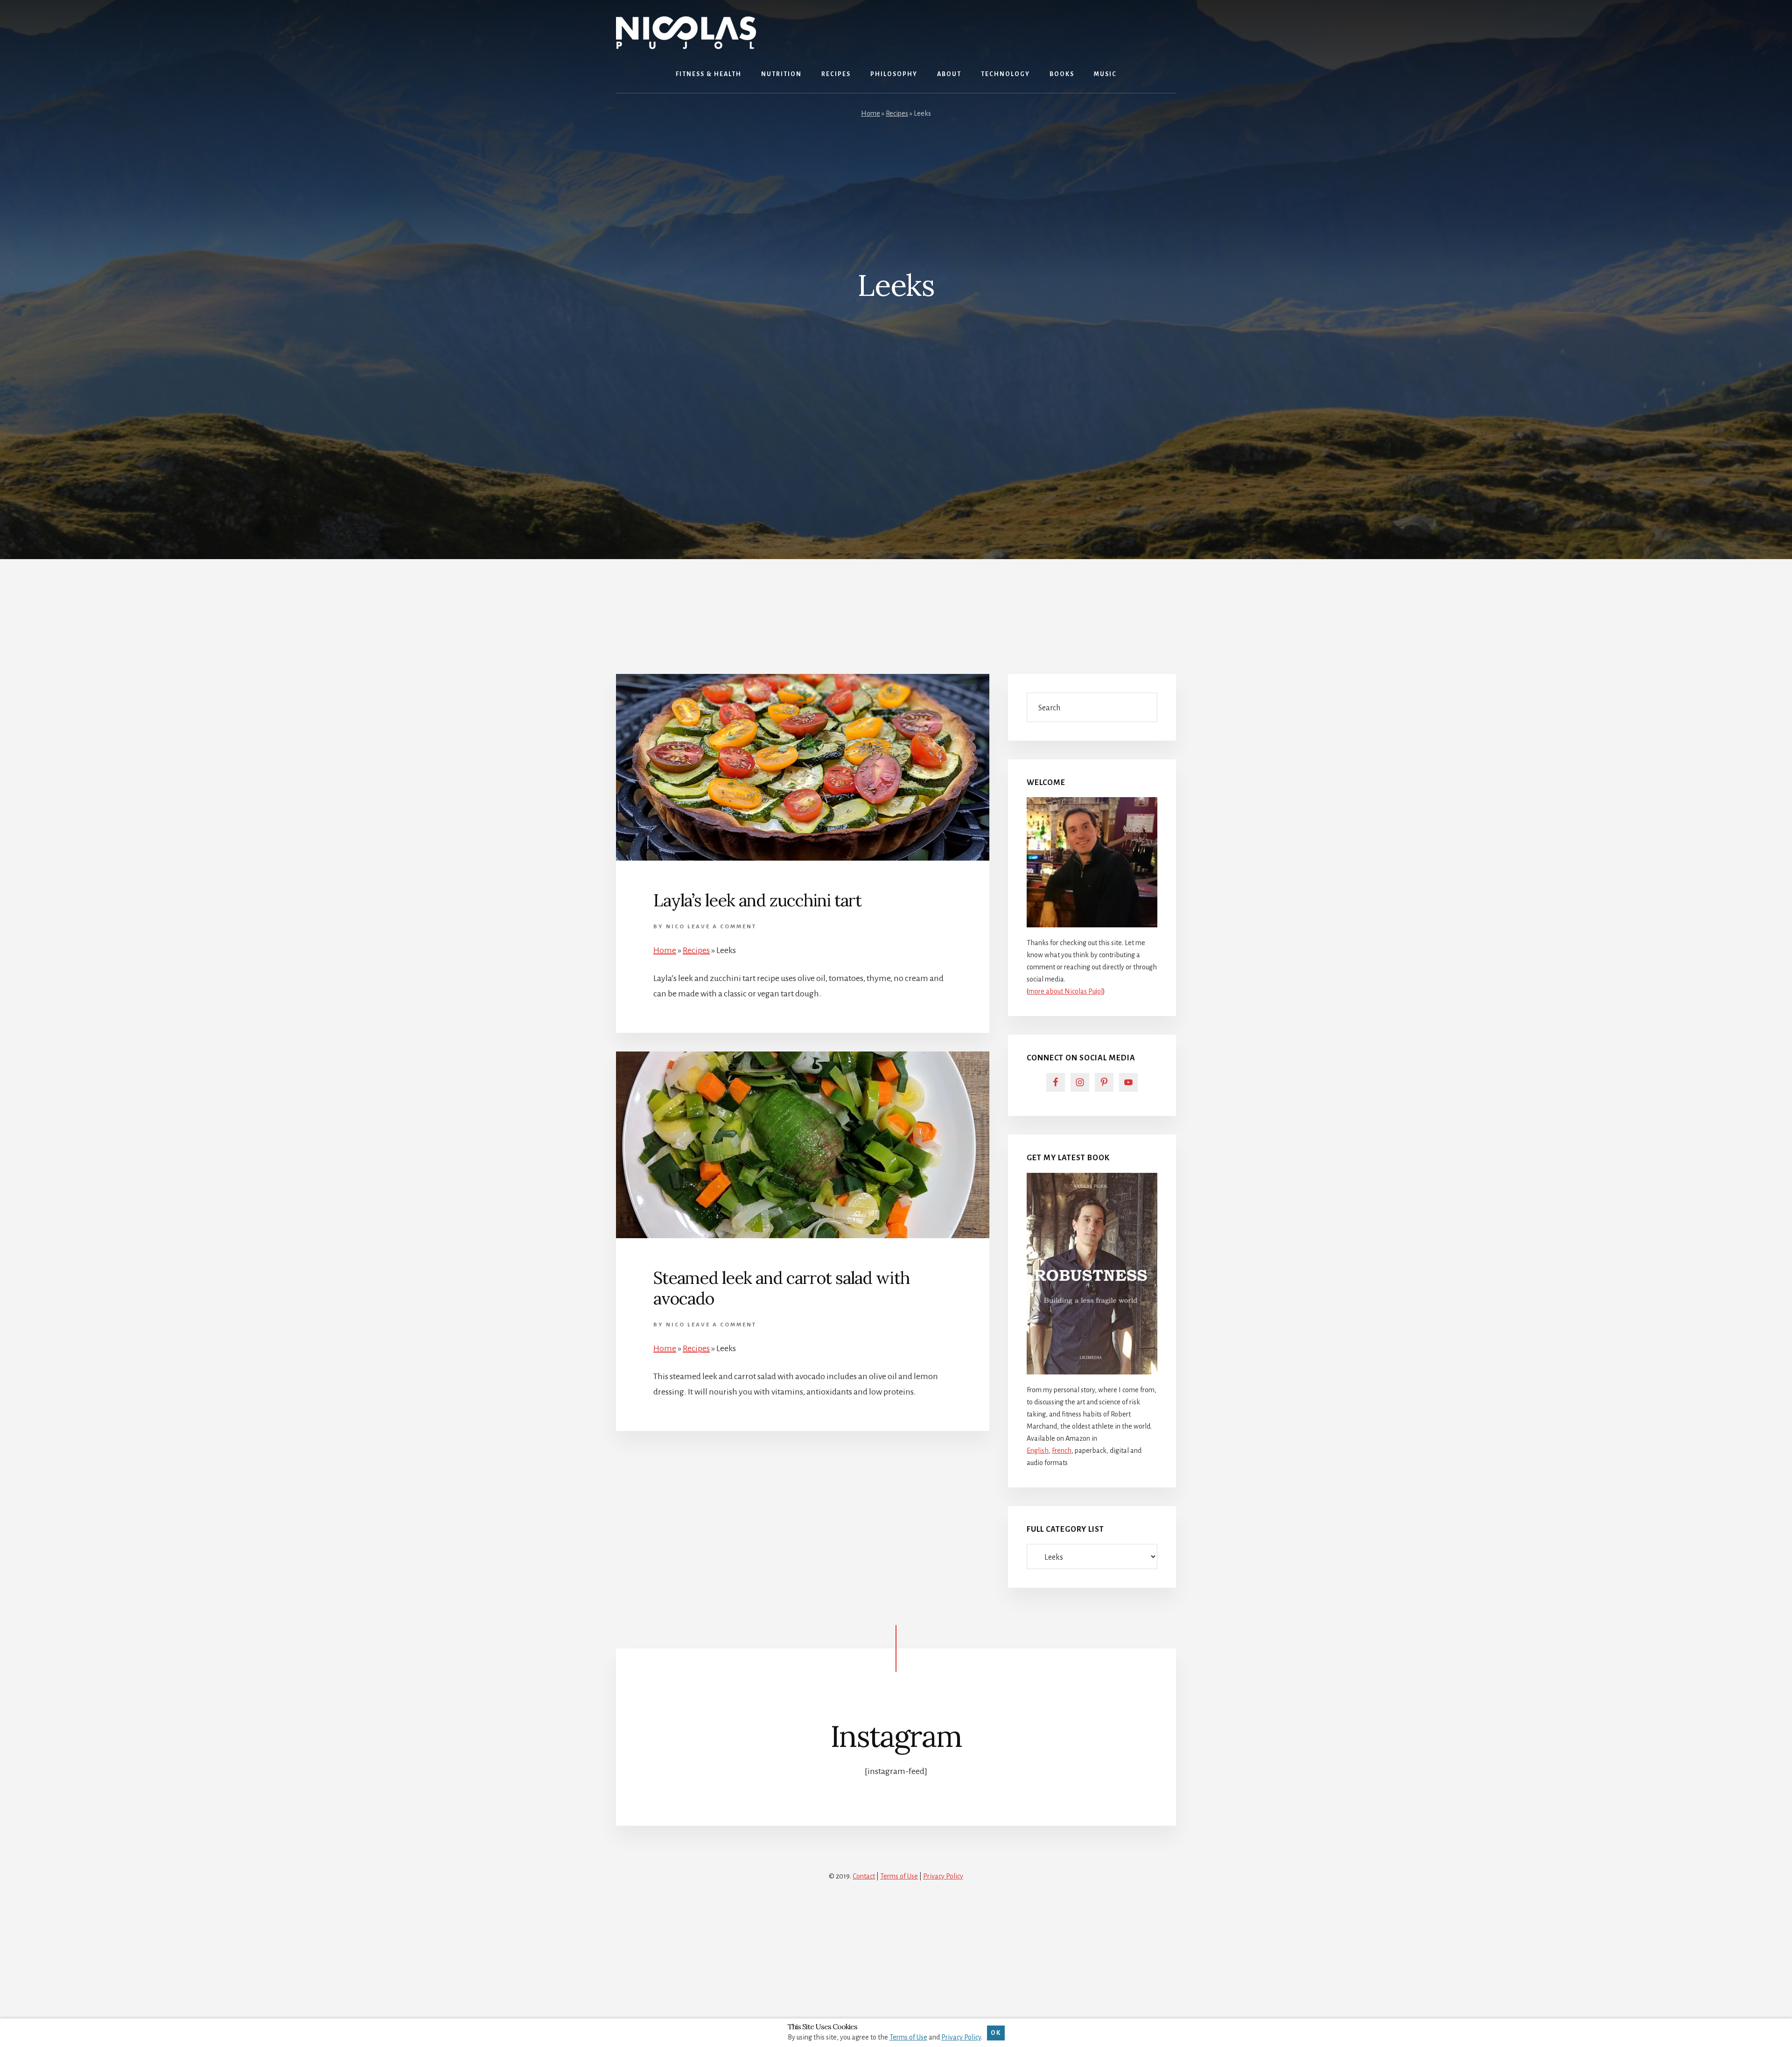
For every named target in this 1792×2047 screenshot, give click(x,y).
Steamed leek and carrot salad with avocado (781, 1288)
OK (996, 2033)
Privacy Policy (943, 1876)
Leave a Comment (722, 927)
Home (871, 113)
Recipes (897, 113)
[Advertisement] (896, 605)
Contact (864, 1876)
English (1038, 1451)
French (1062, 1451)
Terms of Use (899, 1876)
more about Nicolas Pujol (1066, 991)
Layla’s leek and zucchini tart (757, 900)
